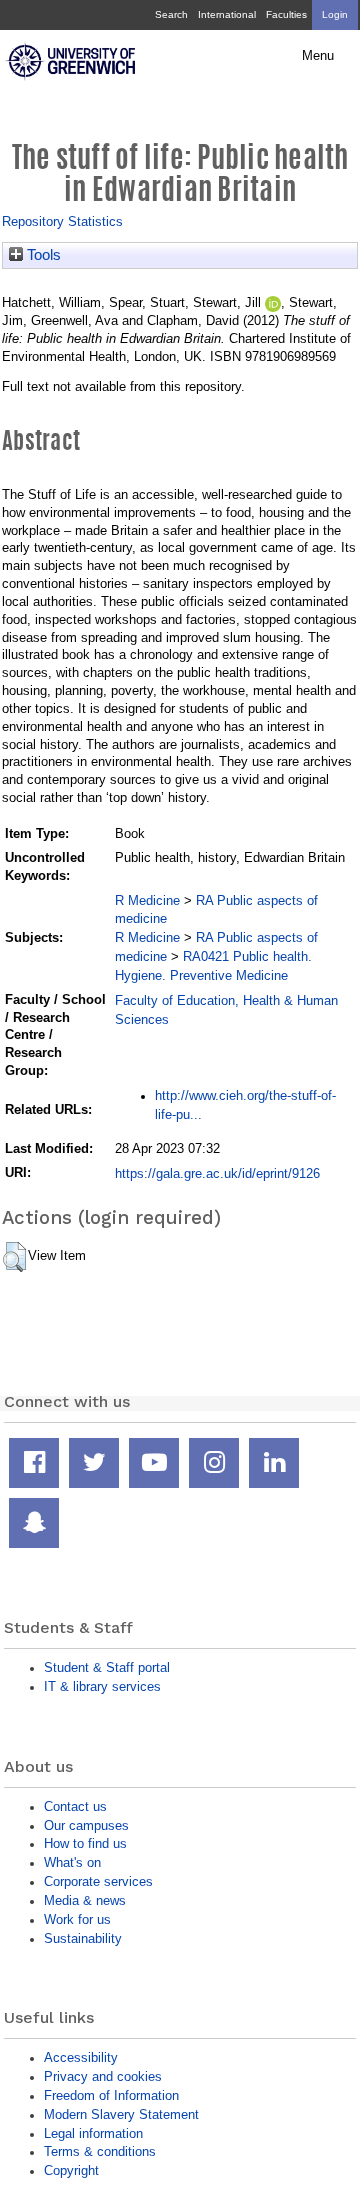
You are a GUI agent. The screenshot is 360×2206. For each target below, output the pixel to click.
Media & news (85, 1900)
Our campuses (86, 1825)
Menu (318, 56)
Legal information (93, 2133)
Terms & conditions (100, 2151)
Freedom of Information (111, 2095)
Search (171, 14)
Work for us (77, 1919)
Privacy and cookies (103, 2076)
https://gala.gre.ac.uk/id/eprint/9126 (217, 1173)
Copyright (71, 2170)
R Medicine (147, 900)
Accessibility (81, 2057)
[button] (14, 1257)
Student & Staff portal (107, 1667)
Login (335, 14)
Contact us (75, 1806)
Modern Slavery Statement (121, 2114)
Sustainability (83, 1938)
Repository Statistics (62, 221)
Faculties (286, 14)
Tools (42, 255)
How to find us (85, 1843)
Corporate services (98, 1881)
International (227, 14)
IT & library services (102, 1686)
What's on (72, 1862)
